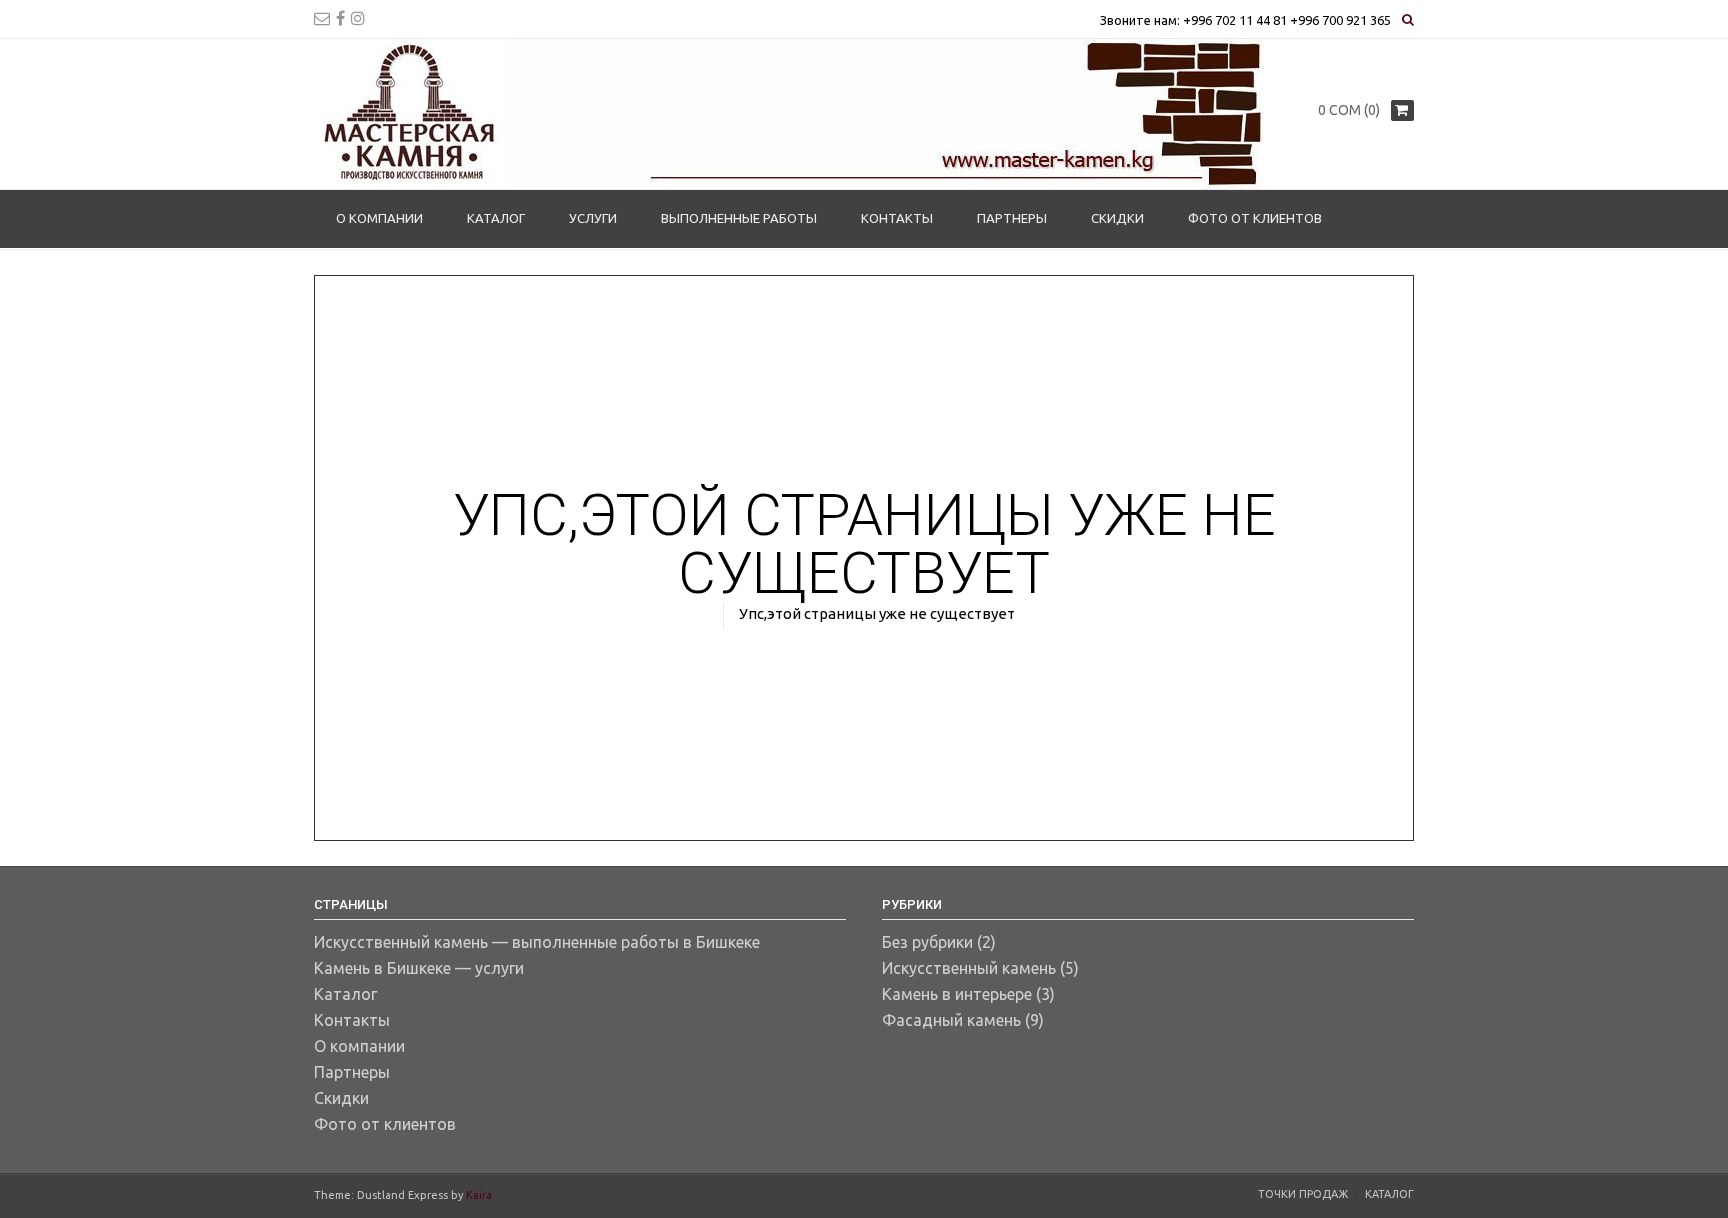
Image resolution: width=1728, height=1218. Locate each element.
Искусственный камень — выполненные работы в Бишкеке (537, 942)
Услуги (593, 218)
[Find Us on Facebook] (340, 18)
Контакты (897, 218)
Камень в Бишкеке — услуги (419, 968)
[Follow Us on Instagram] (358, 18)
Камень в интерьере (957, 994)
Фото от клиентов (1255, 218)
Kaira (479, 1195)
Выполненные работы (739, 218)
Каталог (496, 218)
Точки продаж (1303, 1194)
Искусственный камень (969, 968)
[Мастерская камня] (789, 114)
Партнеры (1012, 218)
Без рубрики (927, 942)
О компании (379, 218)
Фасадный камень (951, 1020)
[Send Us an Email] (322, 18)
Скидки (1117, 218)
